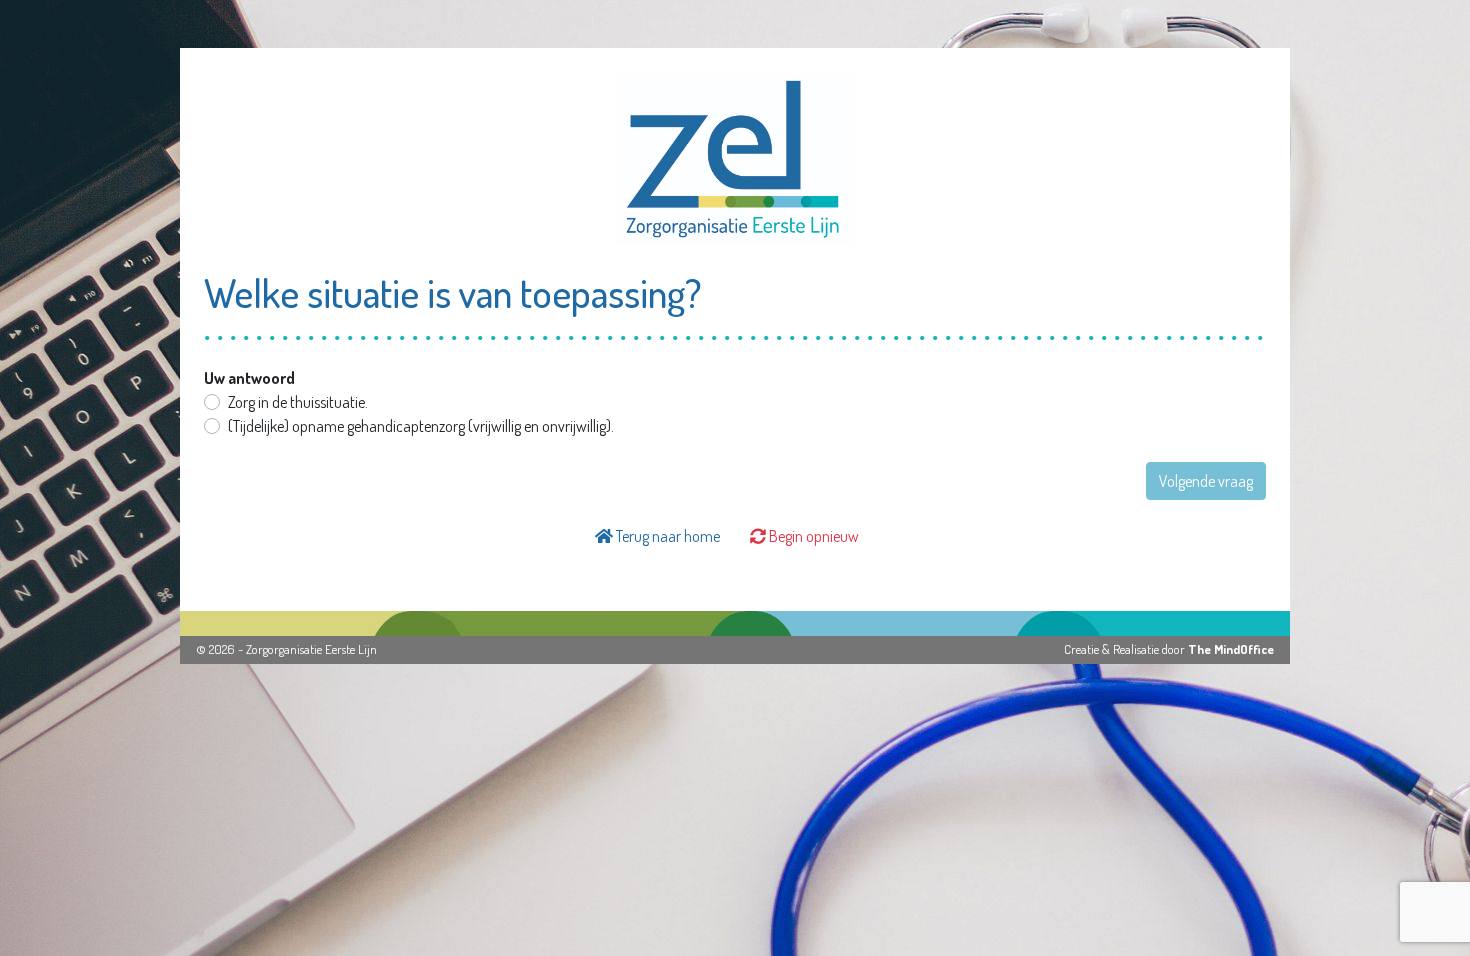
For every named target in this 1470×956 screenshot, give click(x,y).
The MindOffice (1231, 649)
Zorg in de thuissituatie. (298, 402)
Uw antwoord (249, 378)
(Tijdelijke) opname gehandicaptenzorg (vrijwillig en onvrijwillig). (421, 426)
